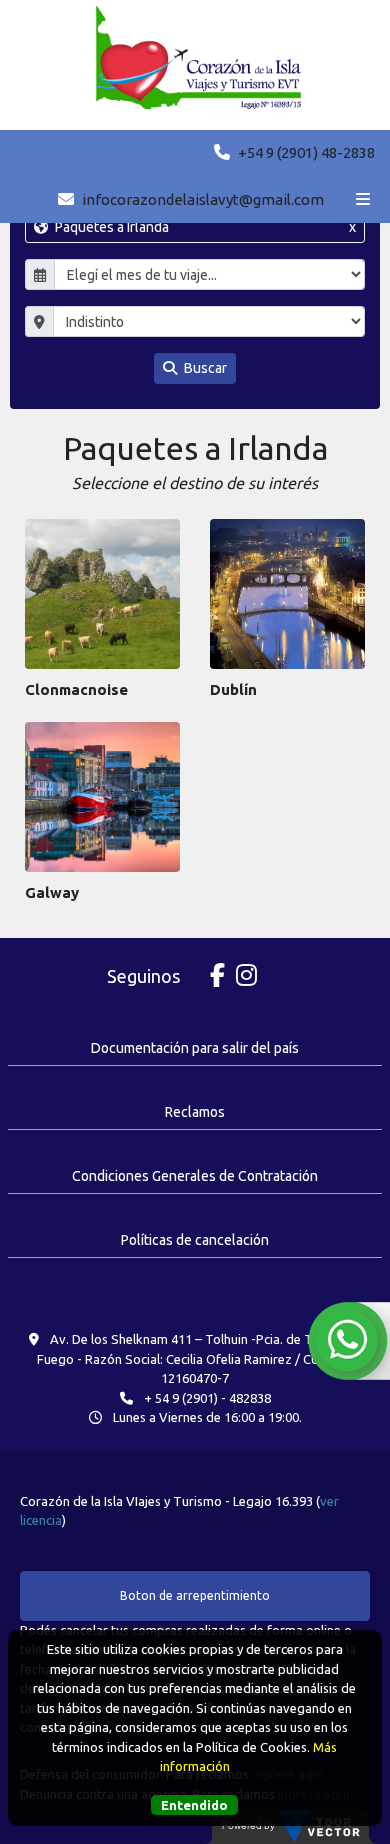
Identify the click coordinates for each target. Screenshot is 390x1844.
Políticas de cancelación (195, 1240)
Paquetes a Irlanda (204, 227)
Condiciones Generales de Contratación (195, 1176)
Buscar (204, 368)
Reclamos (195, 1112)
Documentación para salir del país (195, 1048)
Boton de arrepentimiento (195, 1595)
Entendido (194, 1805)
